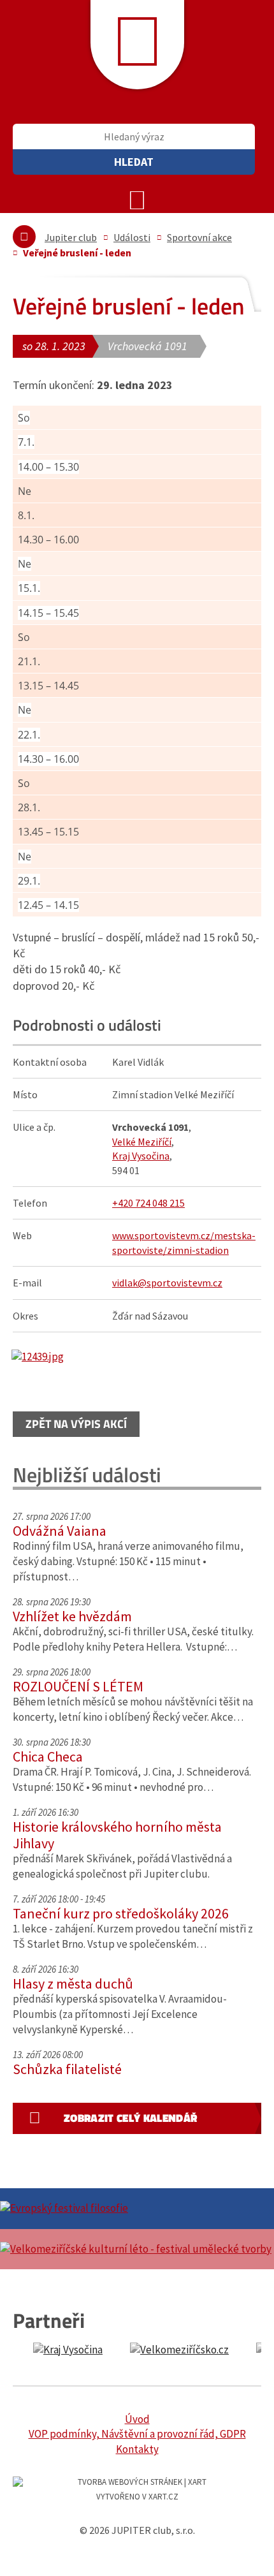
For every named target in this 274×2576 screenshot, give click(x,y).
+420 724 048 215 (148, 1203)
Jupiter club (71, 237)
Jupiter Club (137, 45)
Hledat (134, 162)
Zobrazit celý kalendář (130, 2118)
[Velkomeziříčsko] (179, 2350)
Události (132, 237)
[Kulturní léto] (137, 2249)
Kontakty (137, 2449)
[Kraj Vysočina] (68, 2350)
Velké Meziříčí (142, 1142)
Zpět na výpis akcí (76, 1424)
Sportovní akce (199, 237)
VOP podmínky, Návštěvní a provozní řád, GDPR (137, 2434)
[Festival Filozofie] (137, 2209)
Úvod (137, 2419)
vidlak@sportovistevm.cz (167, 1283)
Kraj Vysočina (141, 1156)
